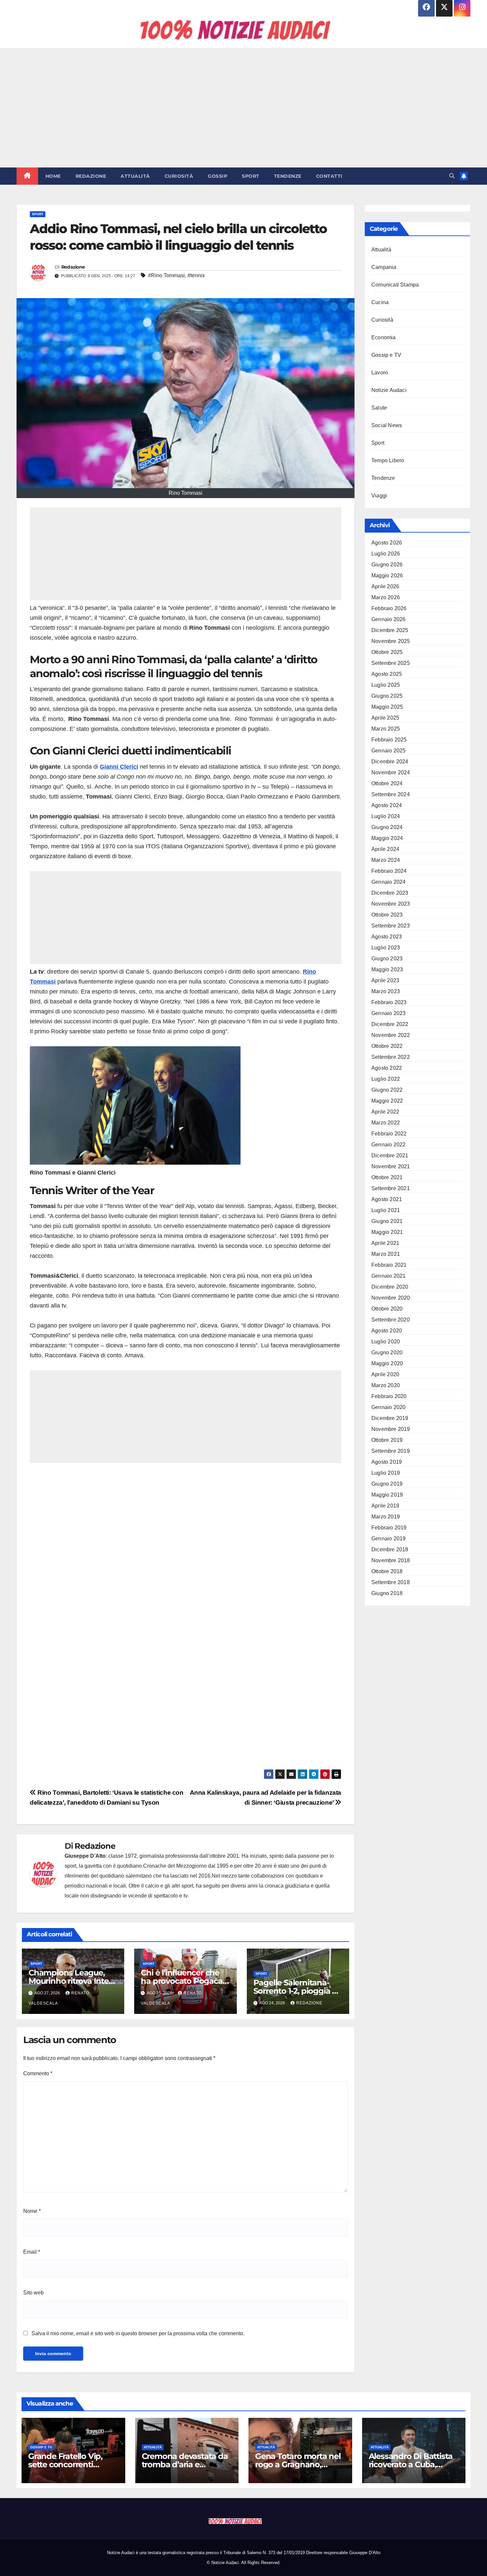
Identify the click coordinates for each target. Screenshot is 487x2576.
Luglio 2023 (386, 948)
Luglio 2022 (386, 1079)
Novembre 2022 (391, 1035)
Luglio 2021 (386, 1210)
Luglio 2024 (386, 816)
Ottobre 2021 (387, 1177)
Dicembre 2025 (390, 630)
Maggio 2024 (387, 838)
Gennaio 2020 (388, 1407)
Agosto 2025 (387, 674)
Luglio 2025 (386, 685)
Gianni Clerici (119, 767)
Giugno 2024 (387, 827)
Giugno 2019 (387, 1484)
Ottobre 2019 (387, 1440)
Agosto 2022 (387, 1068)
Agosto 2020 (387, 1331)
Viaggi (379, 496)
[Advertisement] (243, 108)
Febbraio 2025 (389, 740)
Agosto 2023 (387, 937)
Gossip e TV (386, 355)
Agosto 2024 (387, 805)
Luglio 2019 (386, 1473)
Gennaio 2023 (388, 1013)
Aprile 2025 (385, 718)
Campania (384, 267)
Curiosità (179, 176)
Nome (32, 2211)
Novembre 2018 (391, 1560)
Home (53, 176)
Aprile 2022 (385, 1112)
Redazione (91, 176)
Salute (379, 408)
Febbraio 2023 (389, 1002)
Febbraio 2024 (389, 871)
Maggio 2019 (387, 1495)
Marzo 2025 (386, 729)
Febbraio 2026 (389, 608)
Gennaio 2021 (388, 1276)
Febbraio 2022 (389, 1134)
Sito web (33, 2293)
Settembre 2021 (391, 1188)
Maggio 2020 (387, 1363)
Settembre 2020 (391, 1320)
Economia (384, 337)
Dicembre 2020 (390, 1287)
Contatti (329, 176)
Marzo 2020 (386, 1385)
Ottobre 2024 (387, 783)
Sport (251, 176)
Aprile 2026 (385, 586)
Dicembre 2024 (390, 762)
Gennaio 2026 (388, 619)
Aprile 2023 (385, 980)
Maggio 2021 (387, 1232)
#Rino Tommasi (166, 275)
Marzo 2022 (386, 1123)
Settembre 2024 (391, 794)
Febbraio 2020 (389, 1396)
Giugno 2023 (387, 959)
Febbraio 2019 (389, 1528)
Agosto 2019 (387, 1462)
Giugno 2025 (387, 696)
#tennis (196, 275)
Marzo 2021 (386, 1254)
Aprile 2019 (385, 1506)
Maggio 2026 (387, 576)
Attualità (135, 176)
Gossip (217, 176)
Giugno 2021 (387, 1221)
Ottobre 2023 (387, 915)
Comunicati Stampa (395, 285)
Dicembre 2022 (390, 1024)
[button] (452, 176)
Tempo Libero (388, 460)
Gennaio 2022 (388, 1145)
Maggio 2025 (387, 707)
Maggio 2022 (387, 1101)
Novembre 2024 (391, 773)
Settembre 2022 (391, 1057)
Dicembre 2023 (390, 893)
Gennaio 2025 (388, 751)
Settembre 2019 (391, 1451)
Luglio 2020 (386, 1342)
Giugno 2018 (387, 1593)
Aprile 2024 (385, 849)
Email (32, 2252)
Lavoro (380, 373)
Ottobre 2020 (387, 1309)
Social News (387, 425)
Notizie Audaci (389, 390)
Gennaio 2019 (388, 1539)
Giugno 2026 (387, 565)
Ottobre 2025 (387, 652)
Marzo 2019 (386, 1517)
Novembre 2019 (391, 1429)
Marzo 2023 (386, 991)
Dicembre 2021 (390, 1156)
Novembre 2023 (391, 904)
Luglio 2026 (386, 554)
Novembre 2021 (391, 1166)
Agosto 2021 (387, 1199)
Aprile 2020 (385, 1374)
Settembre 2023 (391, 926)
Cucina (380, 302)
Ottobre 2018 (387, 1571)
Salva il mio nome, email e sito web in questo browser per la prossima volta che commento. (138, 2333)
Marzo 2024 (386, 860)
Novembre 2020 (391, 1298)
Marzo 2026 (386, 597)
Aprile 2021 (385, 1243)
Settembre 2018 (391, 1582)
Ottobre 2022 (387, 1046)
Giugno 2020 (387, 1352)
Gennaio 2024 (388, 882)
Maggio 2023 (387, 969)
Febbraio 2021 (389, 1265)
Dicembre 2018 (390, 1549)
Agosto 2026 (387, 543)
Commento (38, 2073)
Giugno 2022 (387, 1090)
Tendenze (288, 176)
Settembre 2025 (391, 663)
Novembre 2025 (391, 641)
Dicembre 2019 (390, 1418)
